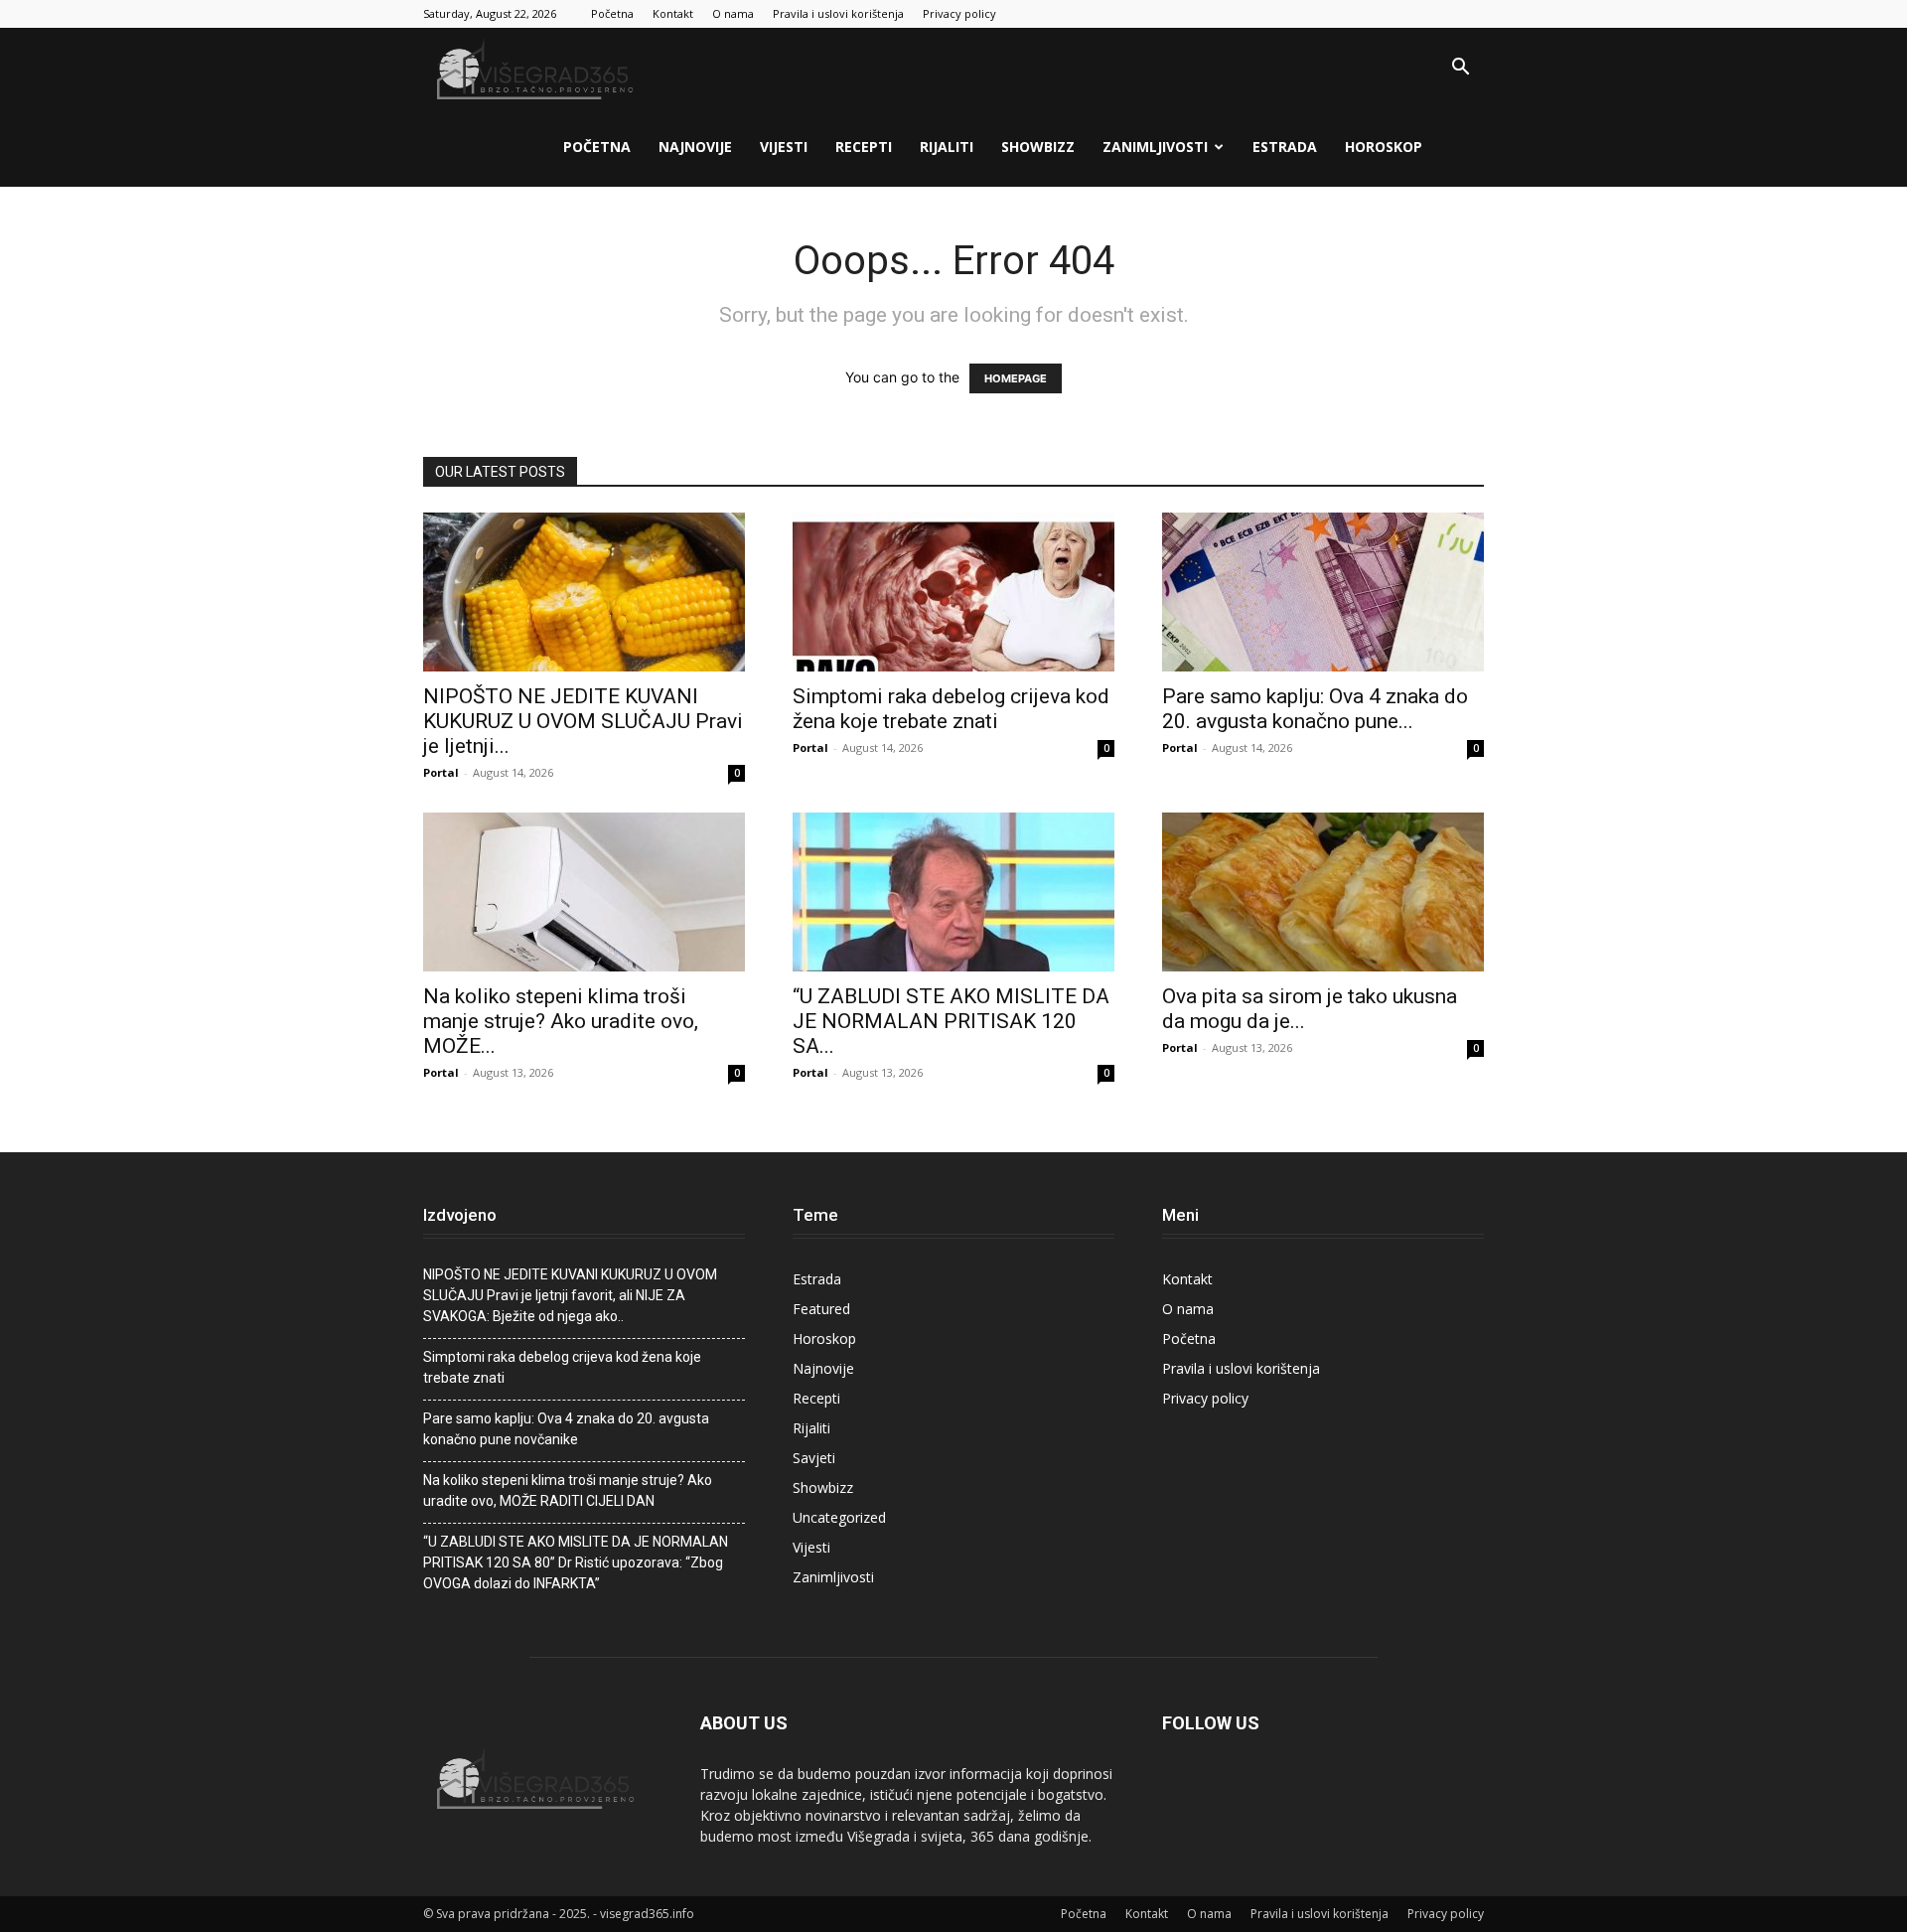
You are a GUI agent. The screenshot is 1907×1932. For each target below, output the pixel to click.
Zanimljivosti (1155, 147)
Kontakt (673, 13)
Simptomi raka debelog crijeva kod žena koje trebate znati (951, 709)
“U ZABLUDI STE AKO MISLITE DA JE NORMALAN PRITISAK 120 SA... (951, 1021)
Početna (612, 13)
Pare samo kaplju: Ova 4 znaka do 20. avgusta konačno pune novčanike (566, 1429)
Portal (441, 772)
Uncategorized (839, 1517)
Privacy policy (959, 13)
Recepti (864, 147)
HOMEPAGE (1016, 378)
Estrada (1285, 147)
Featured (821, 1309)
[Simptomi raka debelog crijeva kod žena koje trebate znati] (953, 592)
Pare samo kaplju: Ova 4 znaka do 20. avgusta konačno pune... (1315, 709)
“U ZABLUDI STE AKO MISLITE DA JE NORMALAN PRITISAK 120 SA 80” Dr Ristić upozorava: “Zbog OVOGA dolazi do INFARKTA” (576, 1562)
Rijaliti (947, 147)
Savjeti (814, 1458)
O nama (733, 13)
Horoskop (1384, 147)
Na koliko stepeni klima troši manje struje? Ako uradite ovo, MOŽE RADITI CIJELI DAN (568, 1490)
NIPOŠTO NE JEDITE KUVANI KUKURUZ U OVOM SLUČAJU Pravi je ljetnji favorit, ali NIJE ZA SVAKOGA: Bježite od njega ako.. (570, 1295)
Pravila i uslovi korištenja (838, 13)
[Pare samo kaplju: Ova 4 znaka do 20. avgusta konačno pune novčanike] (1323, 592)
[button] (1460, 69)
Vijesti (784, 147)
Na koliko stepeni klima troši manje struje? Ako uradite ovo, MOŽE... (561, 1021)
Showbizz (1038, 147)
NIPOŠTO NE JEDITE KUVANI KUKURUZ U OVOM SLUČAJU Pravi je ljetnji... (583, 721)
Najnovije (695, 147)
